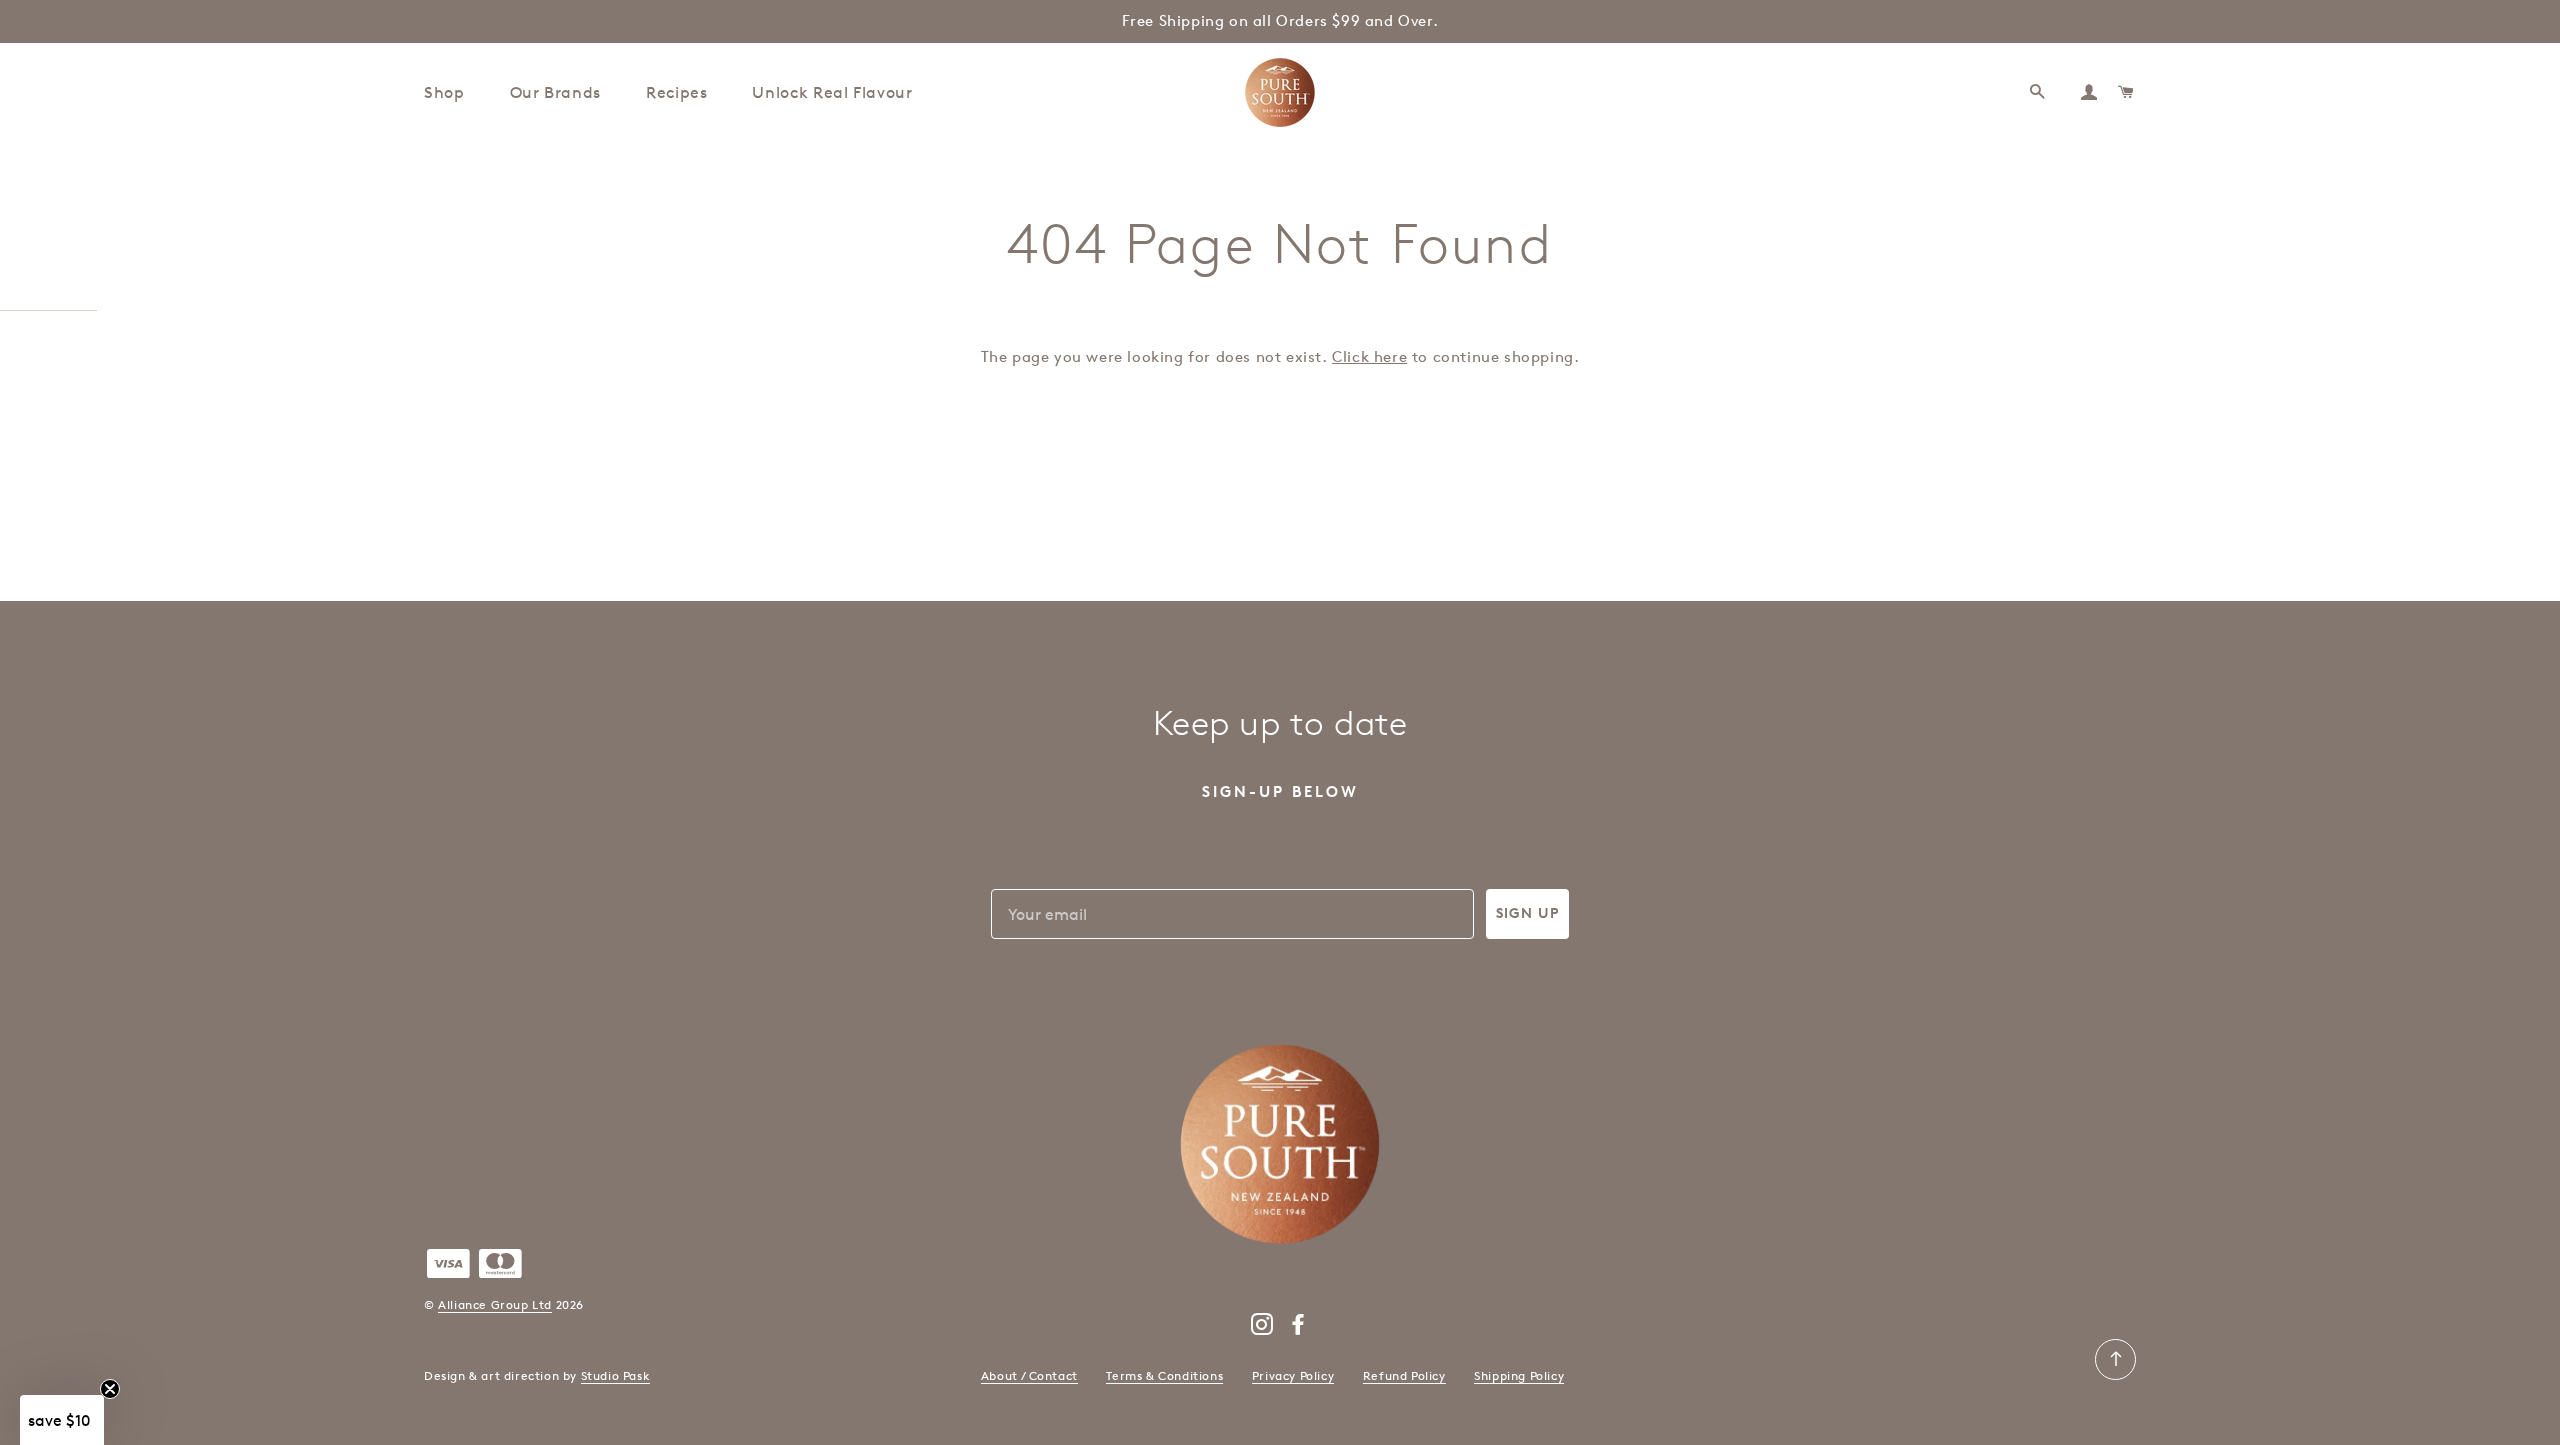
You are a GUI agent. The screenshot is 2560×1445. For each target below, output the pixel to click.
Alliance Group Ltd (495, 1304)
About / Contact (1029, 1375)
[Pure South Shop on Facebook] (1298, 1328)
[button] (62, 1420)
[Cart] (2127, 92)
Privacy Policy (1293, 1375)
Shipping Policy (1519, 1375)
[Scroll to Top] (2115, 1375)
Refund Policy (1404, 1375)
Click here (1369, 357)
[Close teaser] (110, 1389)
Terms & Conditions (1164, 1375)
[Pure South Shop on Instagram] (1262, 1328)
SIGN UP (1527, 913)
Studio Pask (616, 1375)
